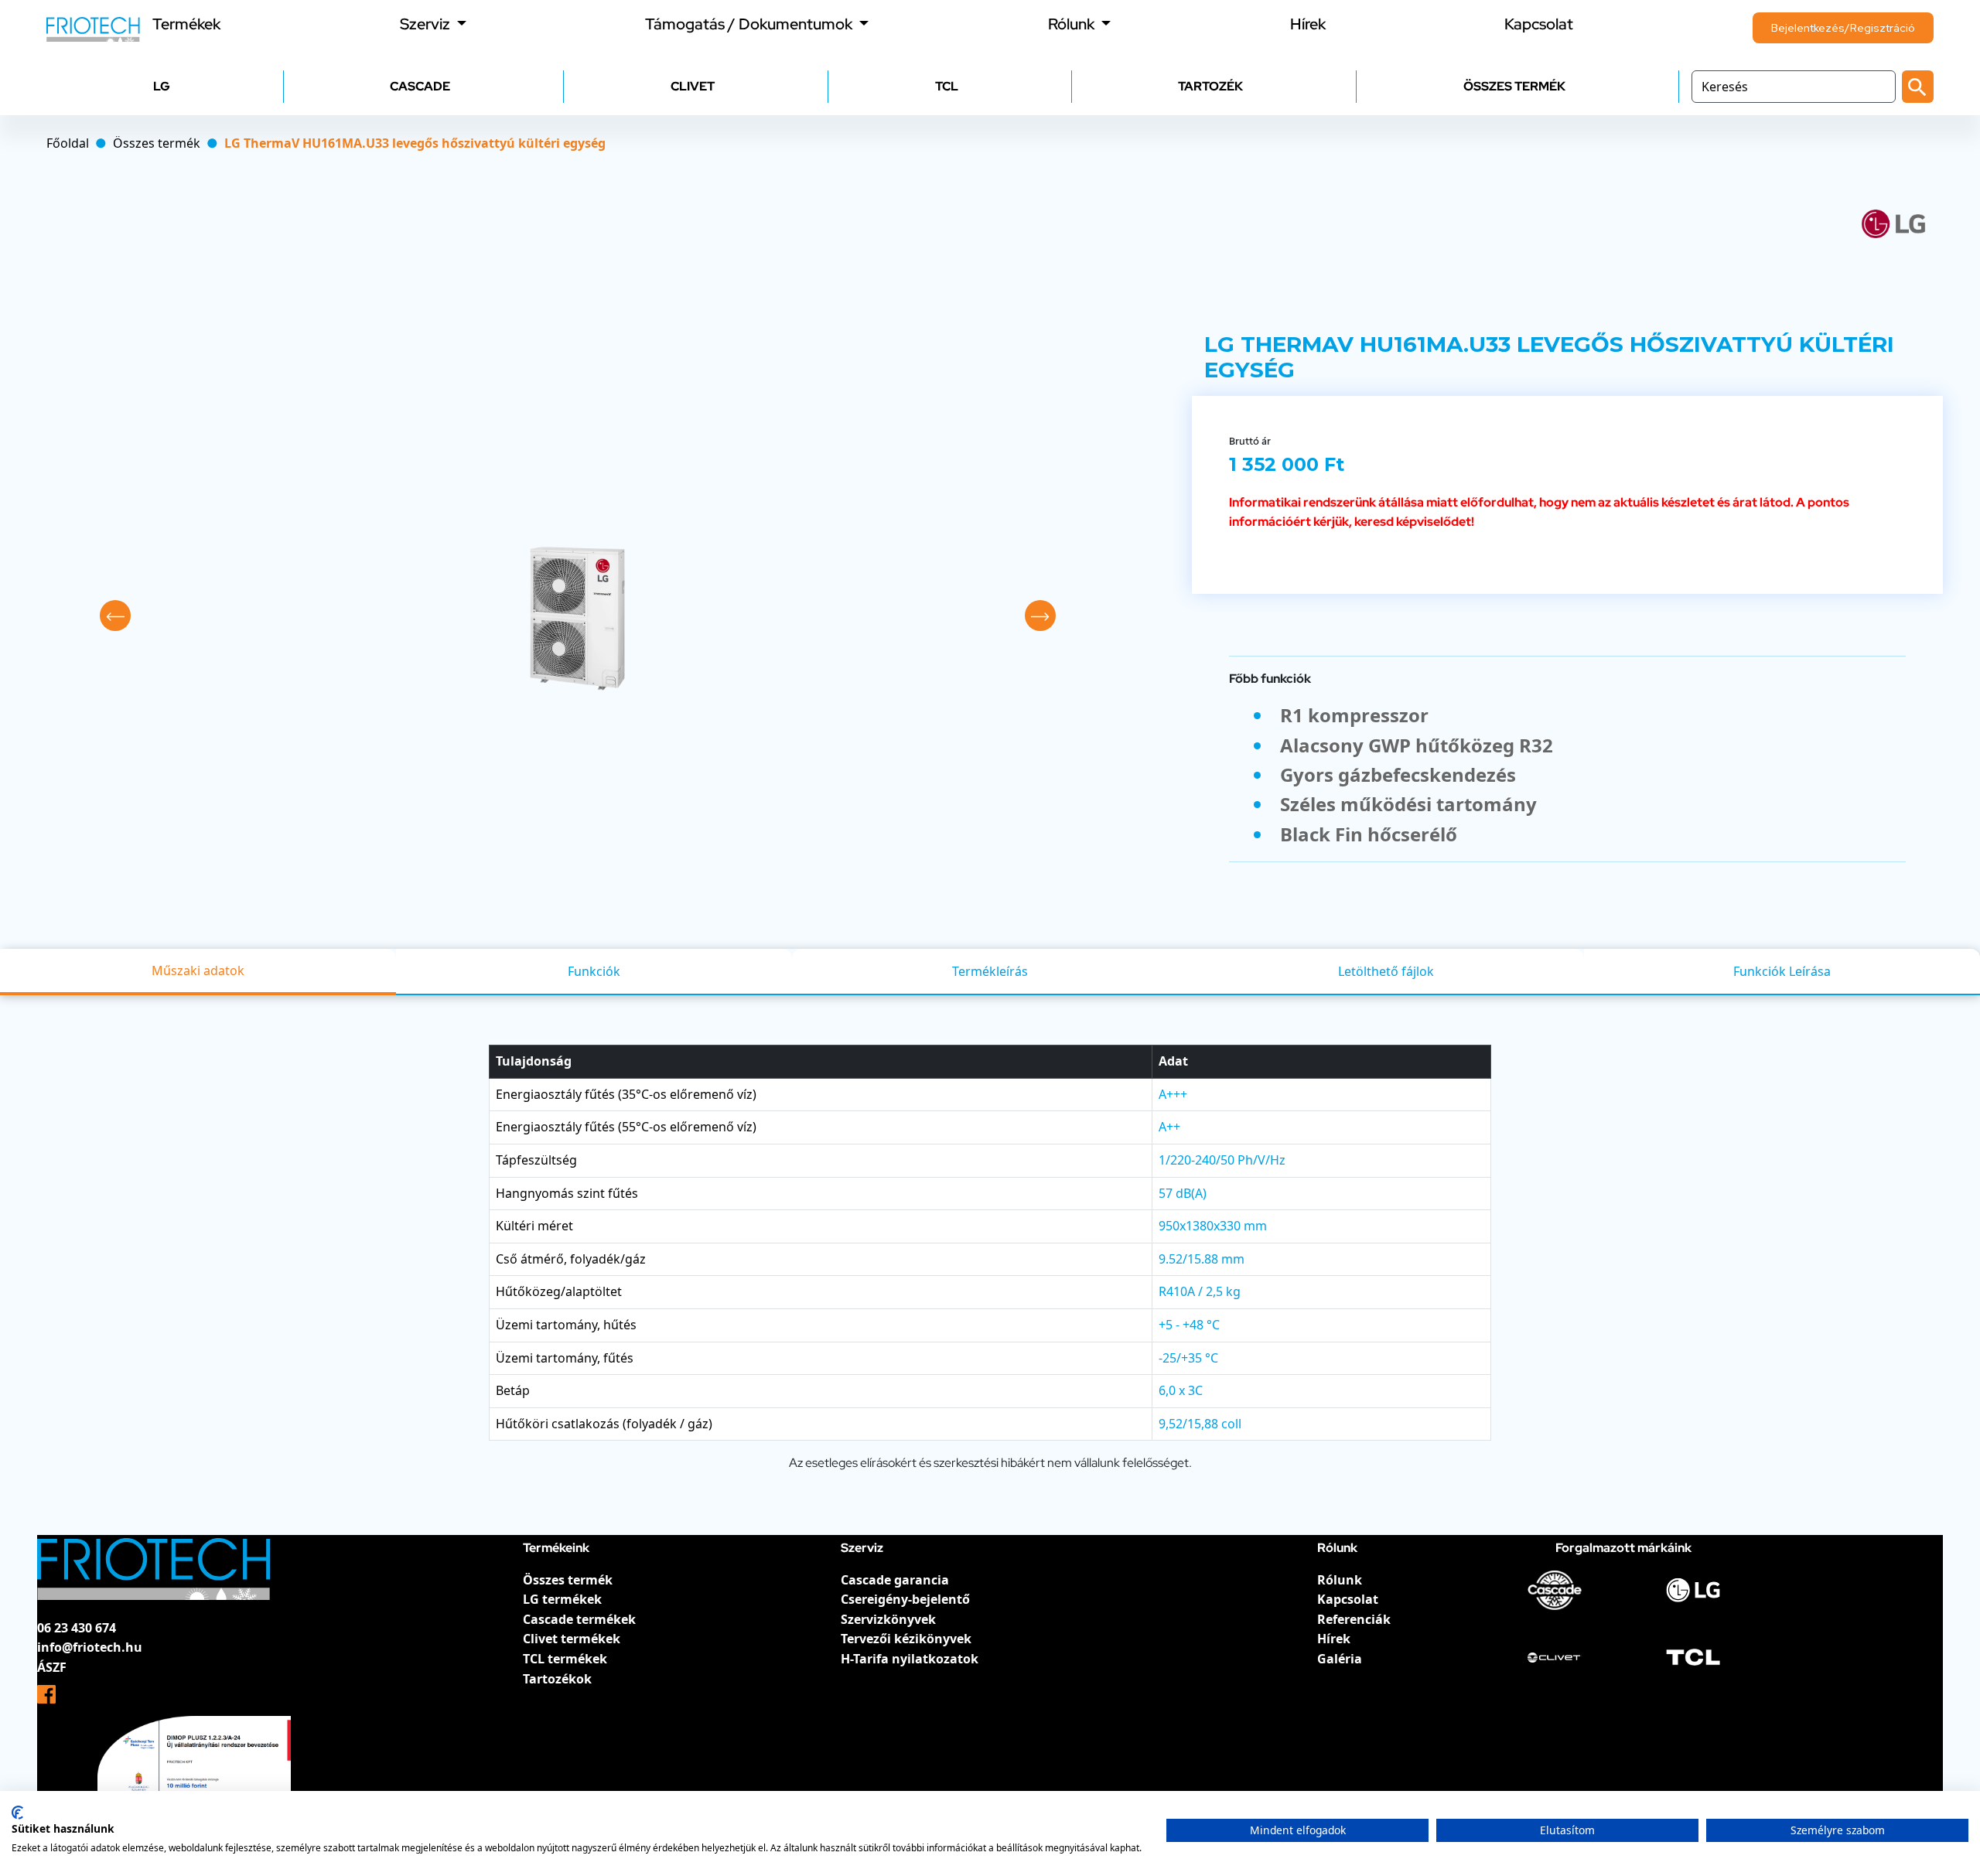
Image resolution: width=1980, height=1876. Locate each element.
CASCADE (420, 86)
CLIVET (693, 86)
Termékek (186, 24)
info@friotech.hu (90, 1647)
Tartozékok (557, 1679)
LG (162, 86)
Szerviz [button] (427, 24)
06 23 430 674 (77, 1628)
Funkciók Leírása (1782, 971)
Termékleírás (990, 971)
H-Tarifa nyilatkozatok (910, 1659)
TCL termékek (565, 1659)
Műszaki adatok (198, 970)
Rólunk (1340, 1580)
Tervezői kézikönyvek (906, 1639)
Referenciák (1354, 1619)
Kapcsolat (1539, 24)
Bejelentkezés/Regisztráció (1843, 28)
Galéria (1340, 1659)
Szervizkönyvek (888, 1619)
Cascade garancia (895, 1580)
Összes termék (568, 1580)
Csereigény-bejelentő (905, 1599)
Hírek (1308, 24)
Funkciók (594, 971)
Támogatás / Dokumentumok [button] (750, 24)
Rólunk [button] (1073, 24)
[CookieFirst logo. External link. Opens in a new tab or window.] (17, 1813)
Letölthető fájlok (1386, 971)
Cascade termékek (579, 1619)
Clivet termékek (572, 1639)
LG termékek (562, 1599)
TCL (947, 86)
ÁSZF (52, 1667)
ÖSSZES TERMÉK (1514, 86)
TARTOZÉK (1210, 86)
